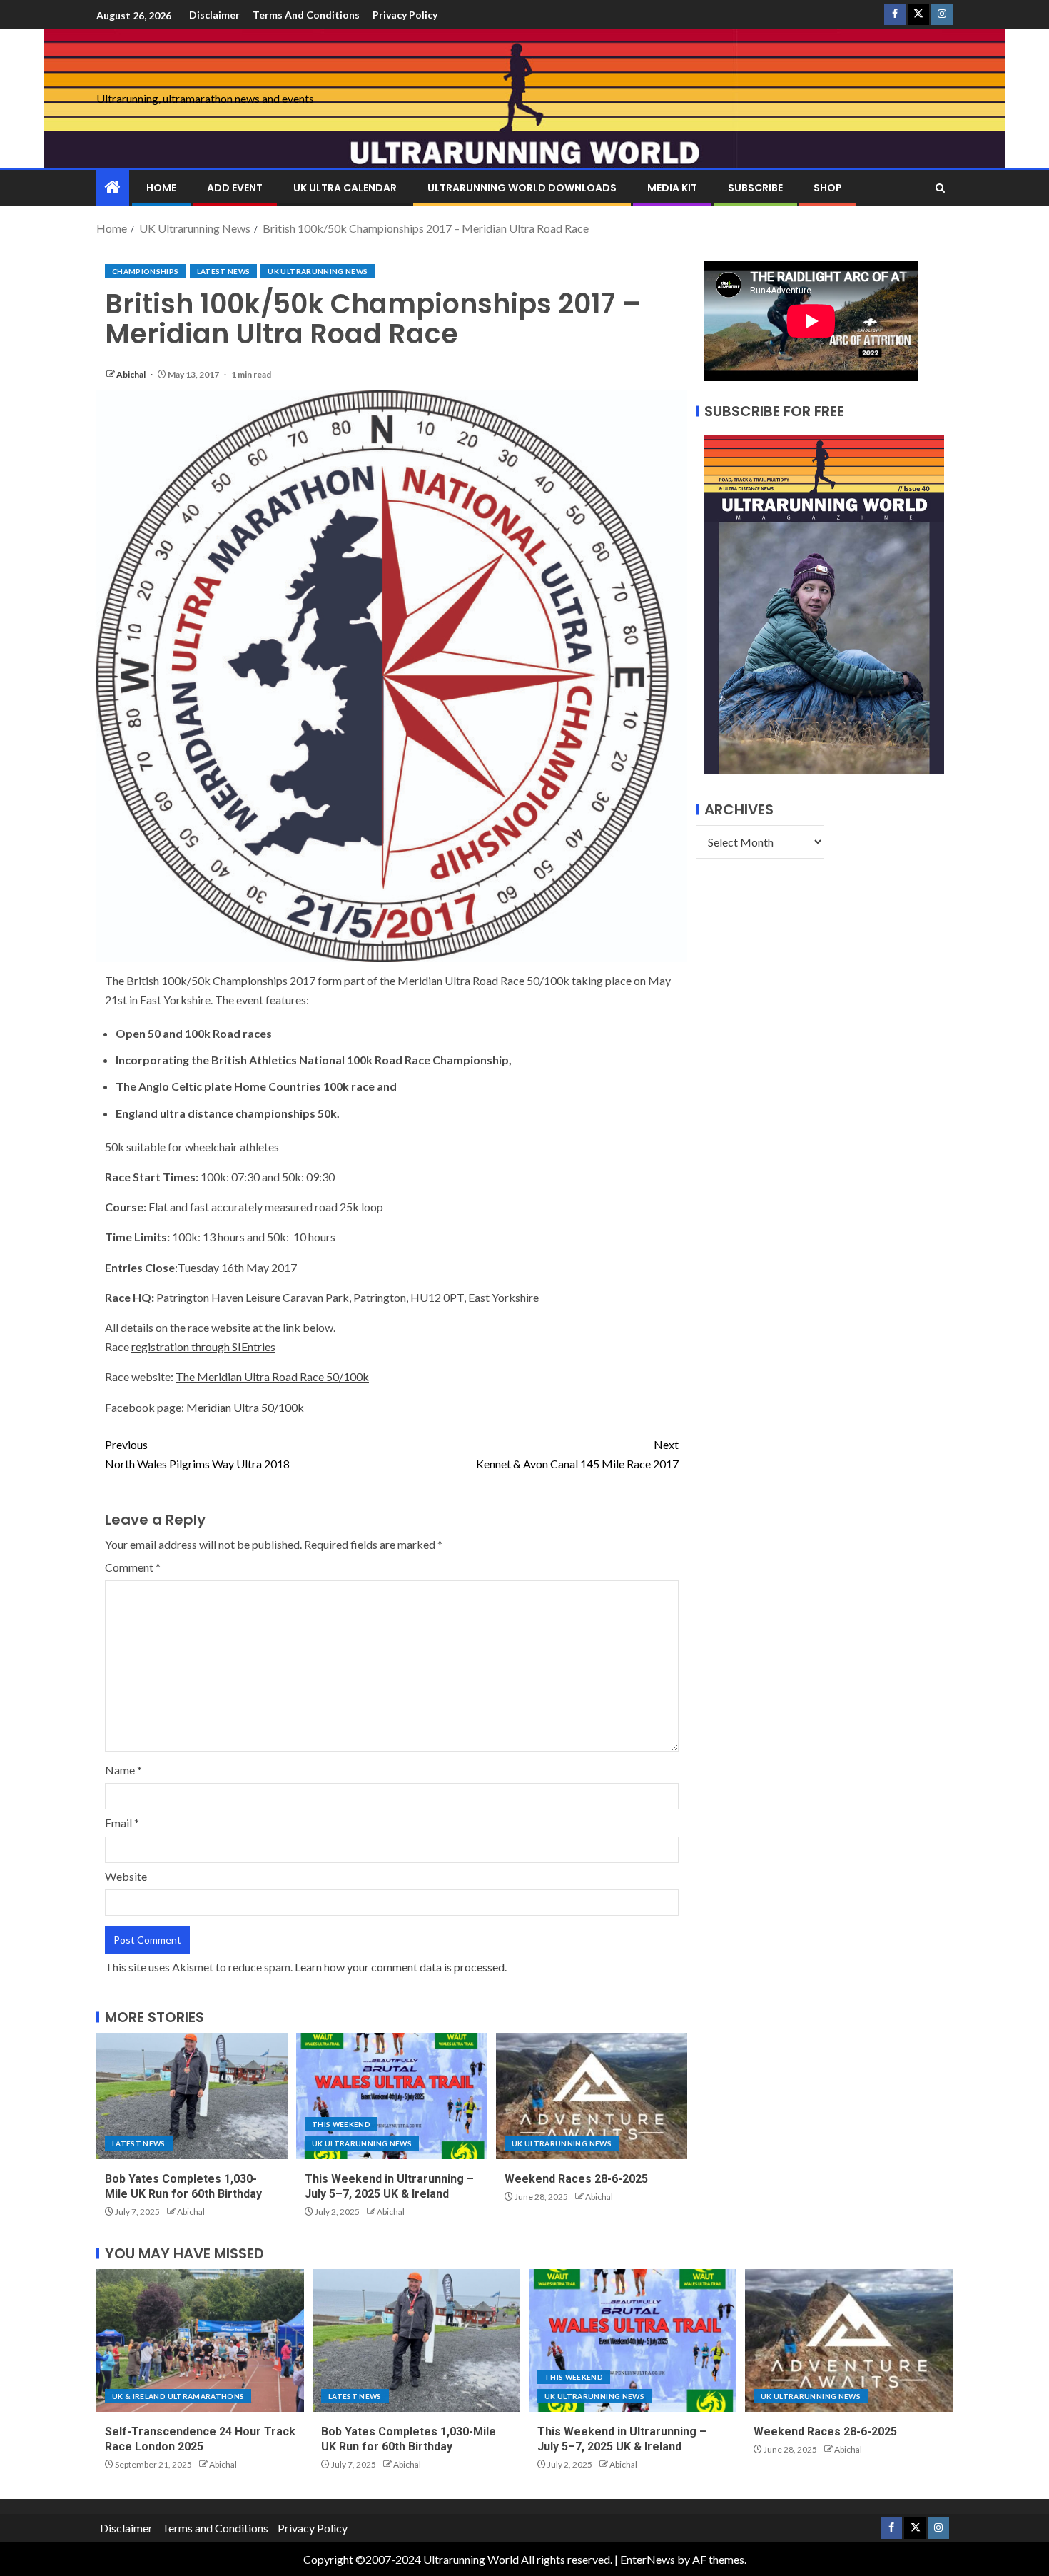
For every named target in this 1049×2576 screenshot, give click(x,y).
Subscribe (755, 188)
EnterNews (648, 2559)
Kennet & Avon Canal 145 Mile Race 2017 (577, 1454)
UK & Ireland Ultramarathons (178, 2396)
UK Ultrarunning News (318, 271)
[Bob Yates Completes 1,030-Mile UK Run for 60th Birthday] (192, 2096)
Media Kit (672, 188)
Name (123, 1770)
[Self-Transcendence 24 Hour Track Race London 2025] (200, 2340)
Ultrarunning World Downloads (522, 188)
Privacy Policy (405, 15)
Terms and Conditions (306, 15)
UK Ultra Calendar (345, 188)
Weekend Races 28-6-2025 (576, 2179)
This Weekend (341, 2124)
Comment (133, 1567)
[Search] (940, 188)
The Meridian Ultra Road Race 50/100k (272, 1377)
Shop (828, 188)
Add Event (235, 188)
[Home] (113, 187)
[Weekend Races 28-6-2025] (592, 2096)
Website (126, 1876)
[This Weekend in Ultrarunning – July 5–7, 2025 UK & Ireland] (392, 2096)
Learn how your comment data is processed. (401, 1967)
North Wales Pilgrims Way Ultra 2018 (197, 1454)
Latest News (224, 271)
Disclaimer (214, 15)
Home (161, 188)
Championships (146, 271)
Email (122, 1823)
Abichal (132, 374)
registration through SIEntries (203, 1347)
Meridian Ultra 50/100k (245, 1407)
